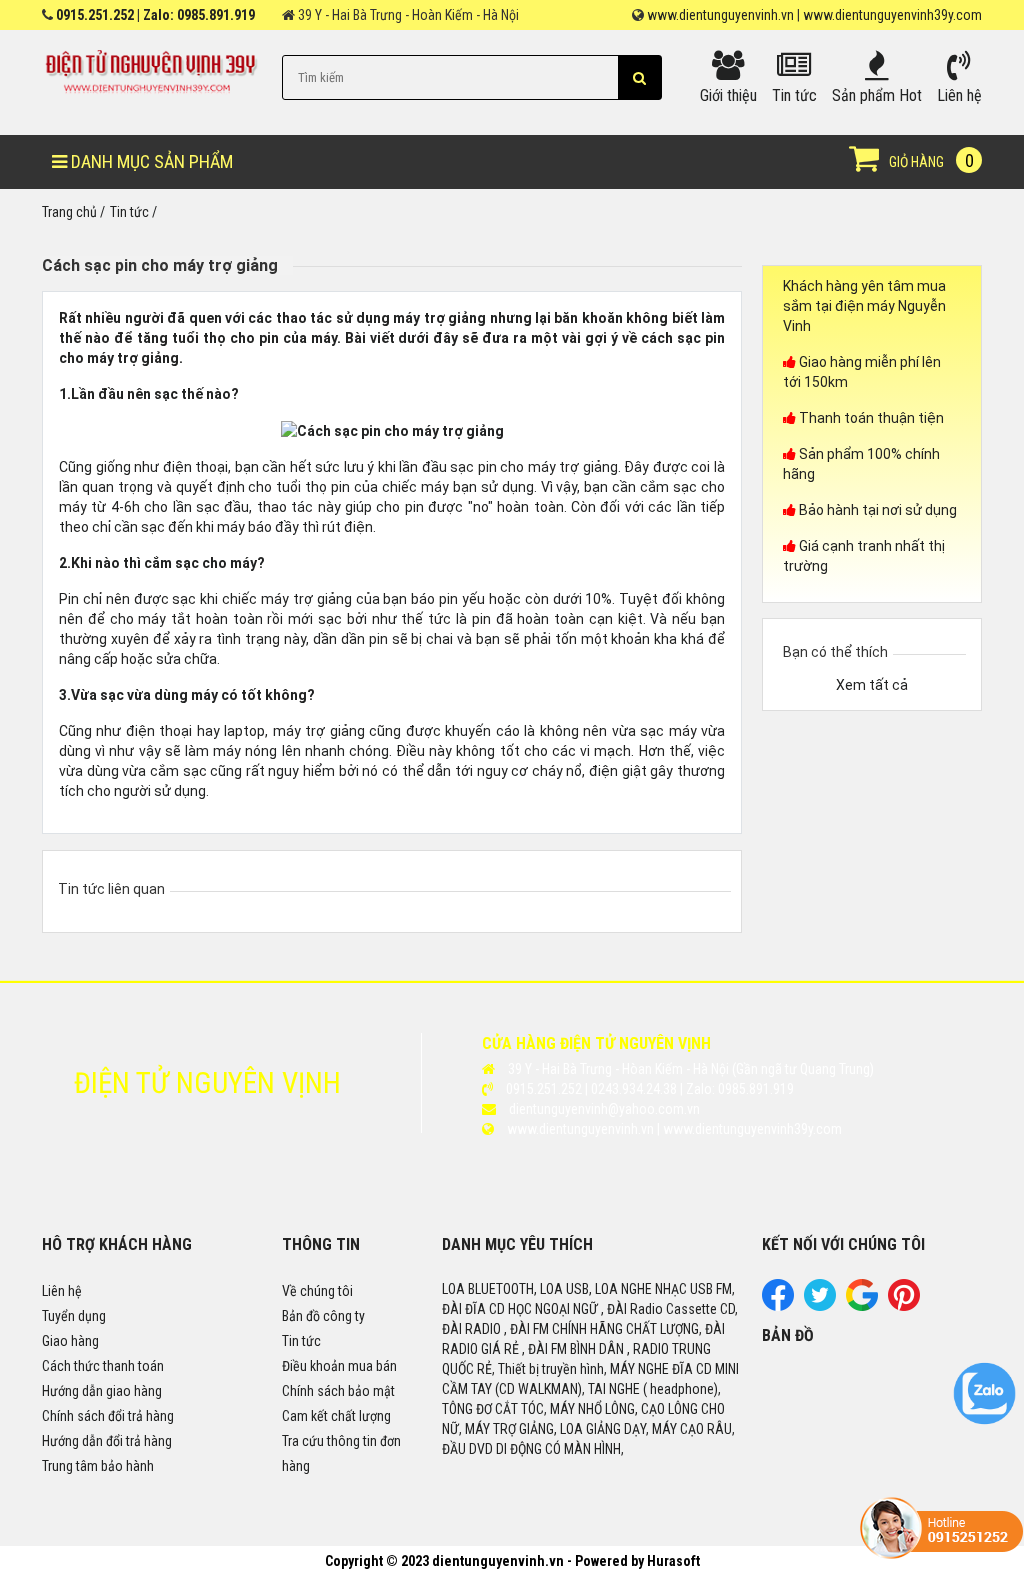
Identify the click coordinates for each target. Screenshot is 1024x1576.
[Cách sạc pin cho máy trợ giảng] (392, 430)
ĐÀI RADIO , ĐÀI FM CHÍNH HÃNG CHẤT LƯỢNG (570, 1329)
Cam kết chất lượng (336, 1416)
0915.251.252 (95, 15)
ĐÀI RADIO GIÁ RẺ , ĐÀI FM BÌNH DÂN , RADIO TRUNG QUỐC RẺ (583, 1349)
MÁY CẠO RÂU (692, 1429)
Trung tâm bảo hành (98, 1466)
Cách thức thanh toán (103, 1366)
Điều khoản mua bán (339, 1366)
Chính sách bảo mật (338, 1391)
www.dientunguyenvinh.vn (720, 15)
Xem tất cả (872, 685)
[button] (639, 77)
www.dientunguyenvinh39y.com (892, 15)
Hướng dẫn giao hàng (102, 1391)
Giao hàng (70, 1341)
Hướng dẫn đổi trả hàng (107, 1441)
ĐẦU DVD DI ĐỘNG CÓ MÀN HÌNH (531, 1449)
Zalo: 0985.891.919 (199, 15)
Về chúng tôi (317, 1291)
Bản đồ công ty (323, 1316)
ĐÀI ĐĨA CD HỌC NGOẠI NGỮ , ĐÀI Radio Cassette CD (588, 1309)
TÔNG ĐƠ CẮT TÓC (493, 1409)
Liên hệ (62, 1291)
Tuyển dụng (74, 1316)
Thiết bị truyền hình (551, 1369)
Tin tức (301, 1341)
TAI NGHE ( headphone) (653, 1389)
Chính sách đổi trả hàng (108, 1416)
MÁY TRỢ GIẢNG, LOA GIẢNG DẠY (555, 1429)
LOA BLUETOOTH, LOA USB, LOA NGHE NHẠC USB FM (587, 1289)
